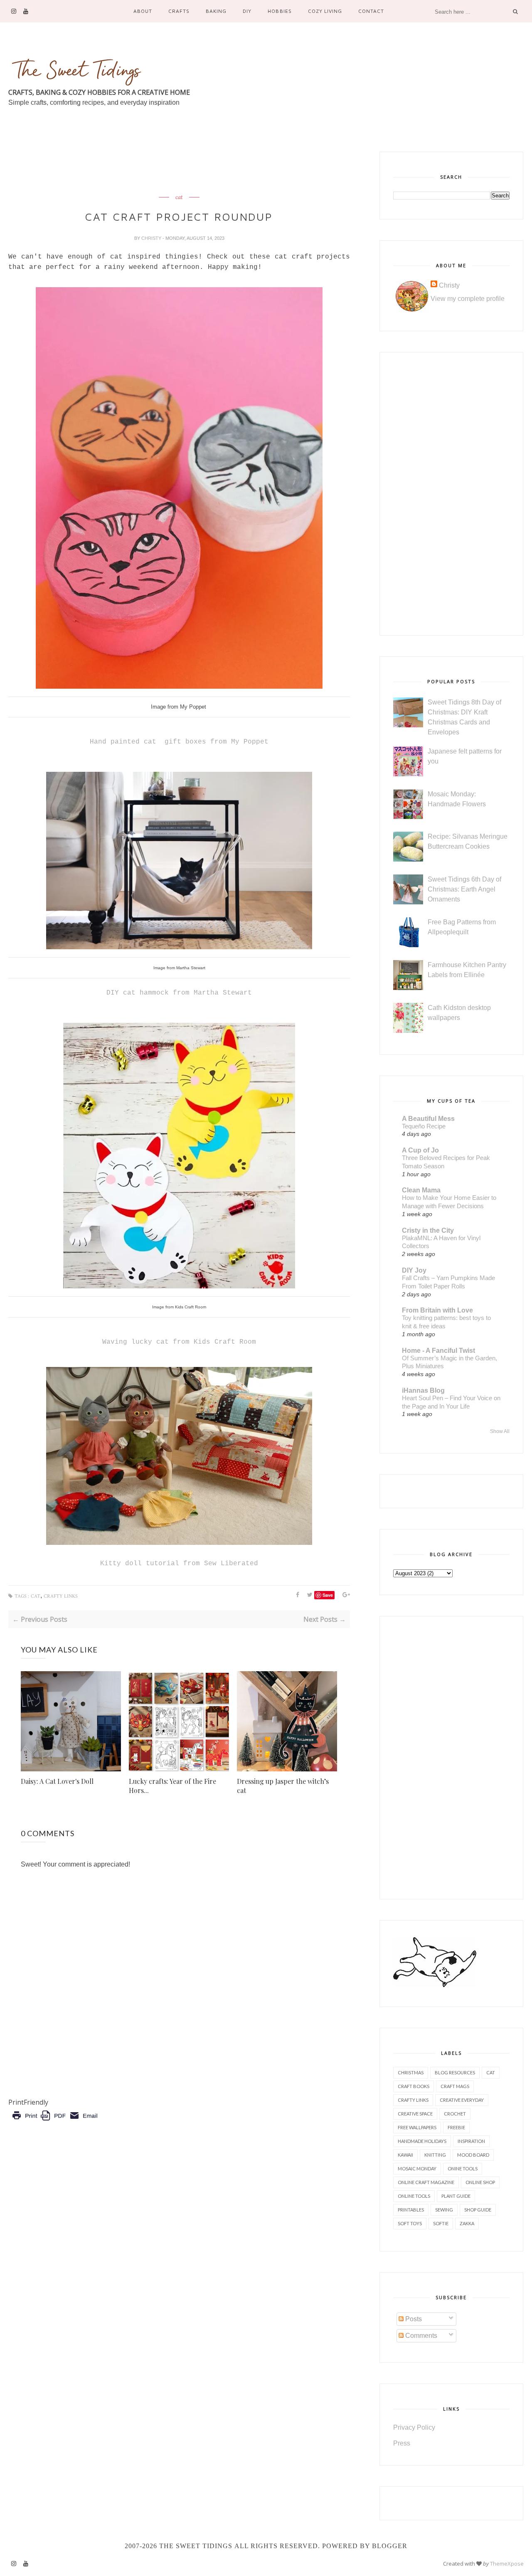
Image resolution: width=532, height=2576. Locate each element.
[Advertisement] (160, 170)
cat (179, 197)
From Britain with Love (437, 1310)
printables (411, 2210)
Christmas (411, 2072)
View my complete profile (468, 299)
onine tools (463, 2168)
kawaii (405, 2155)
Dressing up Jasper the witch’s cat (283, 1786)
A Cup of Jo (420, 1150)
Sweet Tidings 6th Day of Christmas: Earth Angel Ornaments (464, 889)
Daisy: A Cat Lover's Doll (57, 1781)
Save (328, 1595)
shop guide (478, 2210)
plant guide (456, 2196)
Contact (371, 11)
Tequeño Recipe (424, 1126)
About (143, 11)
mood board (473, 2155)
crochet (455, 2114)
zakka (467, 2223)
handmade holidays (422, 2141)
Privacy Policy (414, 2427)
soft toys (410, 2223)
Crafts (179, 11)
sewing (444, 2210)
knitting (435, 2155)
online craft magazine (426, 2182)
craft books (414, 2086)
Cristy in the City (428, 1230)
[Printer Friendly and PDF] (55, 2122)
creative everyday (462, 2100)
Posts (413, 2319)
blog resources (455, 2072)
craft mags (455, 2086)
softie (441, 2223)
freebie (456, 2127)
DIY (247, 11)
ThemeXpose (507, 2564)
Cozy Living (325, 11)
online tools (414, 2196)
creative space (415, 2114)
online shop (480, 2182)
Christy (152, 238)
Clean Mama (421, 1190)
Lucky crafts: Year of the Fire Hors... (172, 1786)
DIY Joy (414, 1270)
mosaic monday (417, 2168)
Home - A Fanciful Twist (438, 1351)
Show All (500, 1431)
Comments (420, 2336)
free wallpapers (417, 2127)
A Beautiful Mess (428, 1119)
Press (402, 2443)
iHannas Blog (423, 1390)
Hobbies (280, 11)
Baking (216, 11)
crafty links (61, 1596)
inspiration (471, 2141)
